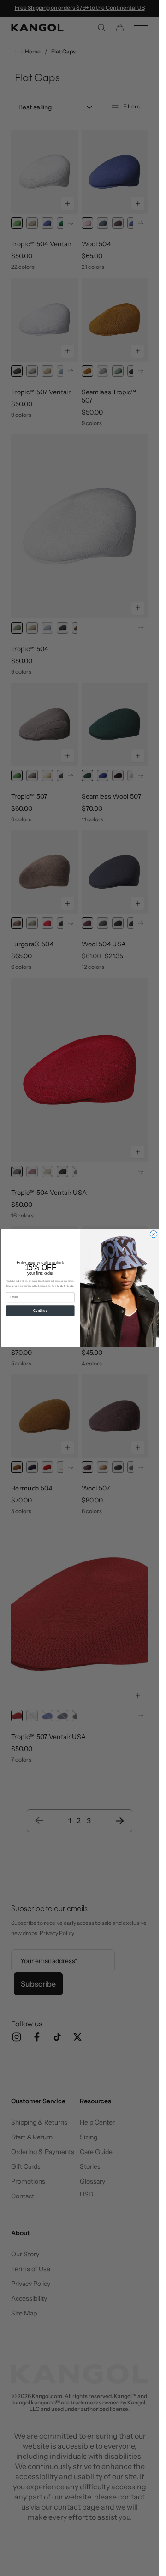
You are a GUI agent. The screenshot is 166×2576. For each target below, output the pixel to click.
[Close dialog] (153, 1234)
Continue (40, 1310)
